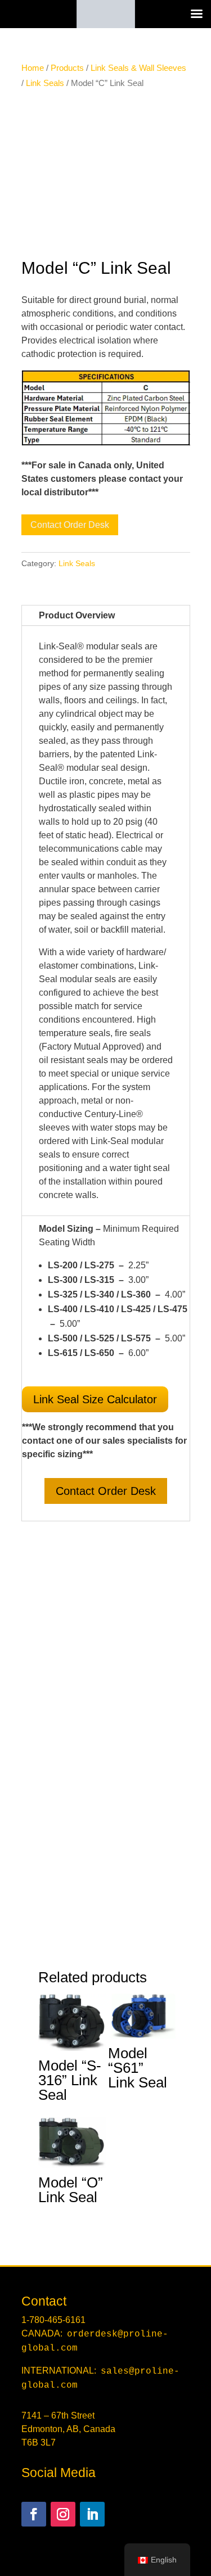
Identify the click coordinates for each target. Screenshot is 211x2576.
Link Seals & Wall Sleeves (138, 68)
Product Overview (77, 615)
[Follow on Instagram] (63, 2514)
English (164, 2560)
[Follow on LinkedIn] (92, 2514)
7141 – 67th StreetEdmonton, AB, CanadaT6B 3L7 (68, 2429)
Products (67, 68)
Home (33, 68)
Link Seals (45, 83)
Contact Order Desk (70, 525)
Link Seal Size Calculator (95, 1399)
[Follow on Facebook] (34, 2514)
